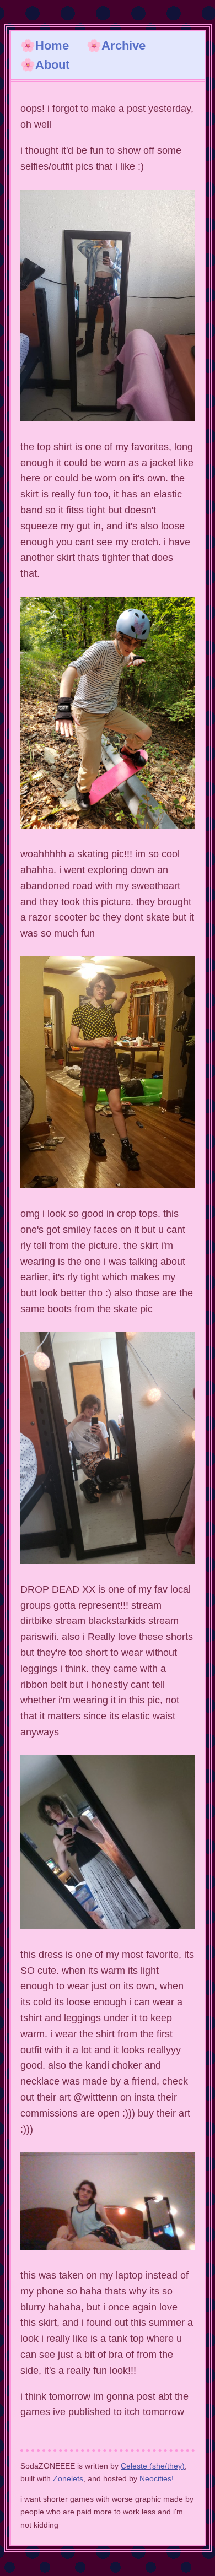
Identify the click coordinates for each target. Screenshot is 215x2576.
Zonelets (68, 2478)
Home (52, 45)
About (52, 65)
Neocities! (157, 2478)
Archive (123, 45)
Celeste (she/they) (153, 2466)
